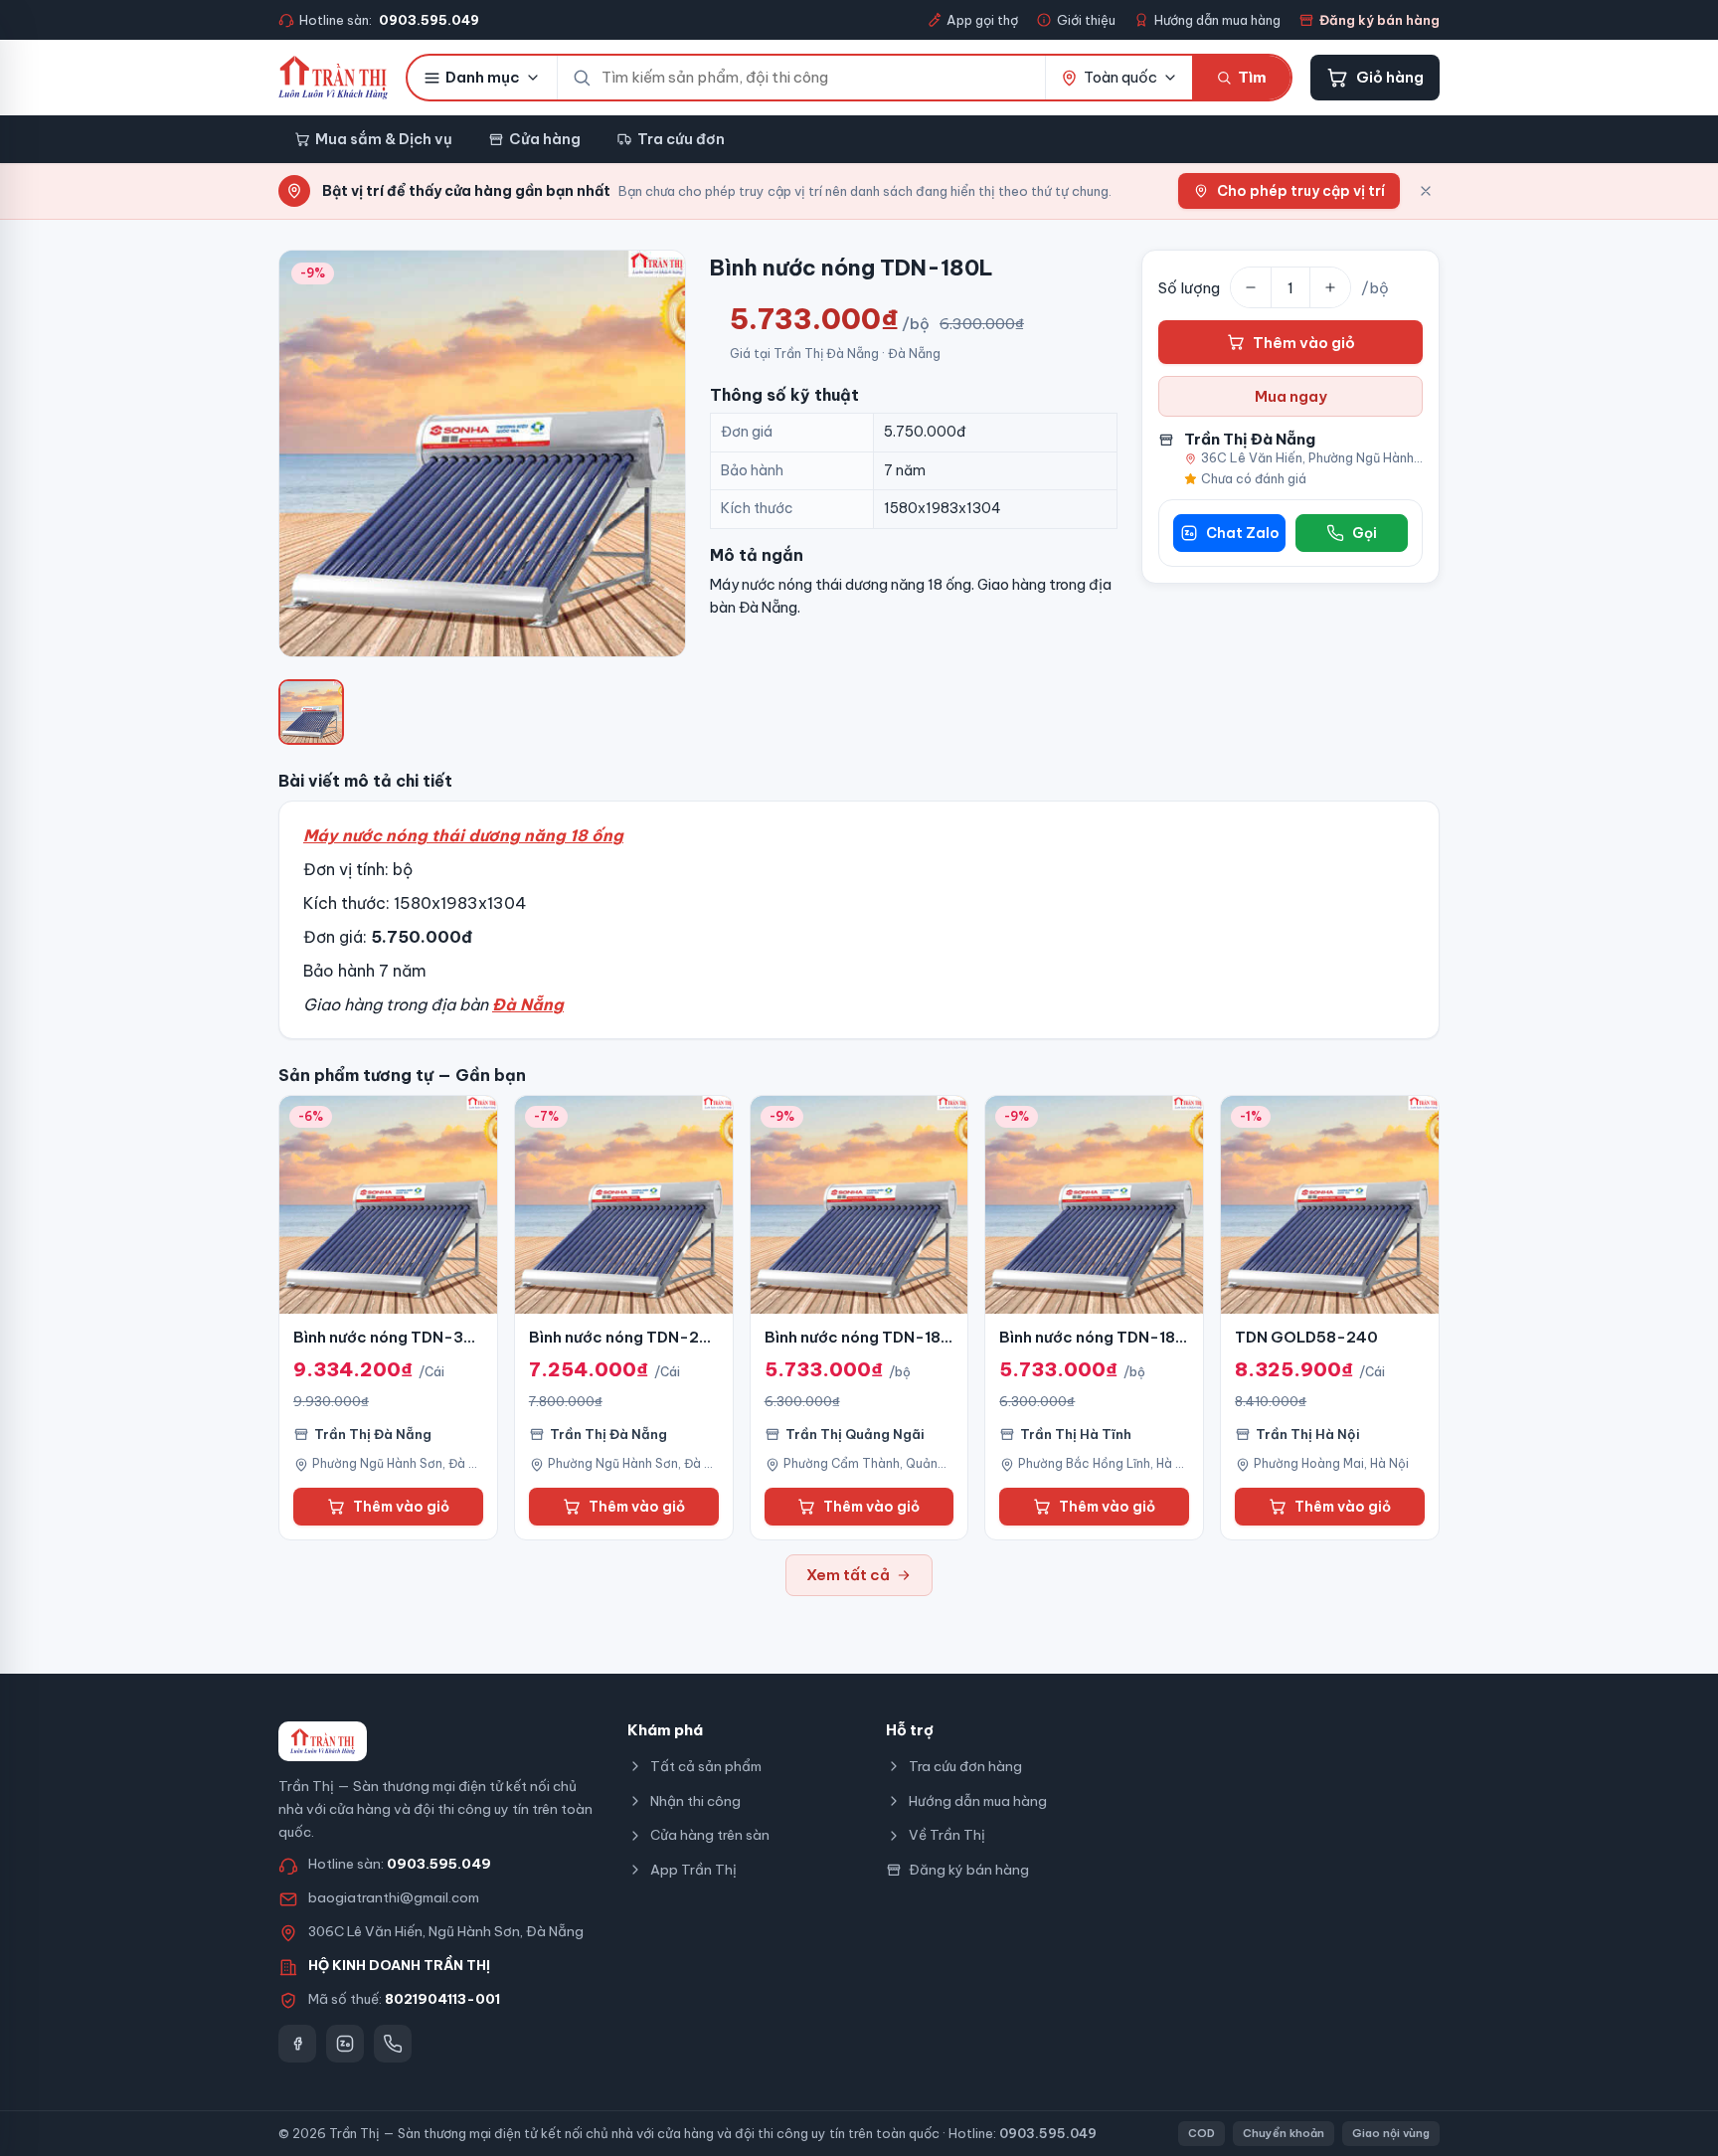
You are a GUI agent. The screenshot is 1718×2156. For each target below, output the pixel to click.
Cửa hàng (545, 139)
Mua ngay (1291, 396)
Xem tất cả (848, 1575)
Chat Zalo (1243, 533)
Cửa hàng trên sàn (710, 1835)
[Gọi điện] (393, 2044)
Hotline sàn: (389, 20)
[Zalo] (345, 2044)
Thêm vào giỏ (1304, 343)
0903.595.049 (439, 1864)
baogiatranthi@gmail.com (394, 1897)
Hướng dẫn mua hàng (1217, 20)
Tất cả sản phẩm (706, 1766)
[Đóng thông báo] (1426, 191)
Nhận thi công (695, 1801)
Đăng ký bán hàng (1379, 20)
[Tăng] (1330, 287)
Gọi (1365, 533)
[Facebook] (297, 2044)
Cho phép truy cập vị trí (1301, 191)
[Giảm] (1251, 287)
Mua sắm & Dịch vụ (384, 139)
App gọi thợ (982, 20)
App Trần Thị (693, 1870)
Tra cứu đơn (681, 139)
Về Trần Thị (947, 1835)
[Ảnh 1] (311, 712)
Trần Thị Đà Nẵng (1250, 439)
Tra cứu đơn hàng (965, 1766)
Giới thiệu (1086, 20)
